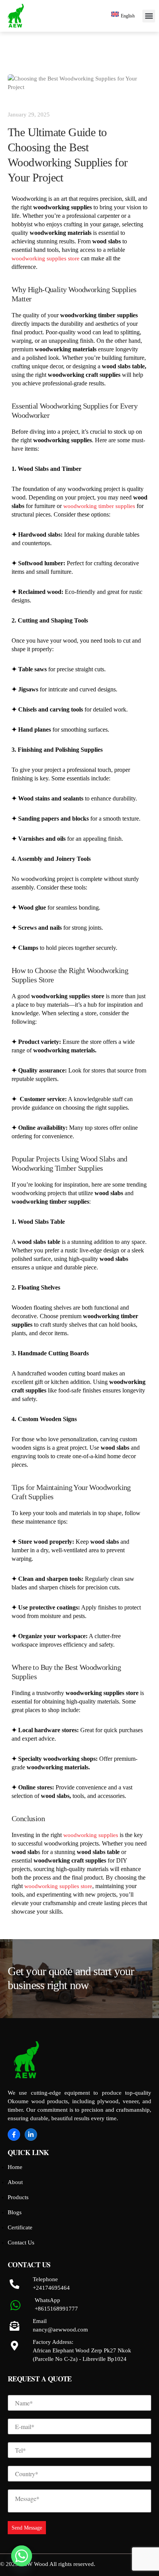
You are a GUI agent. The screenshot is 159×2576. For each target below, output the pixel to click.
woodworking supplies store (46, 258)
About (15, 2182)
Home (15, 2167)
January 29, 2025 (29, 115)
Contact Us (21, 2242)
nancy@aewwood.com (60, 2330)
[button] (149, 16)
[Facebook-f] (14, 2135)
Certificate (20, 2227)
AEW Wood (34, 2564)
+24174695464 (51, 2288)
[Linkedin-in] (31, 2135)
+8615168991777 (56, 2309)
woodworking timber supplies (99, 506)
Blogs (15, 2212)
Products (18, 2197)
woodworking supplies (91, 1835)
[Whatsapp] (22, 2556)
